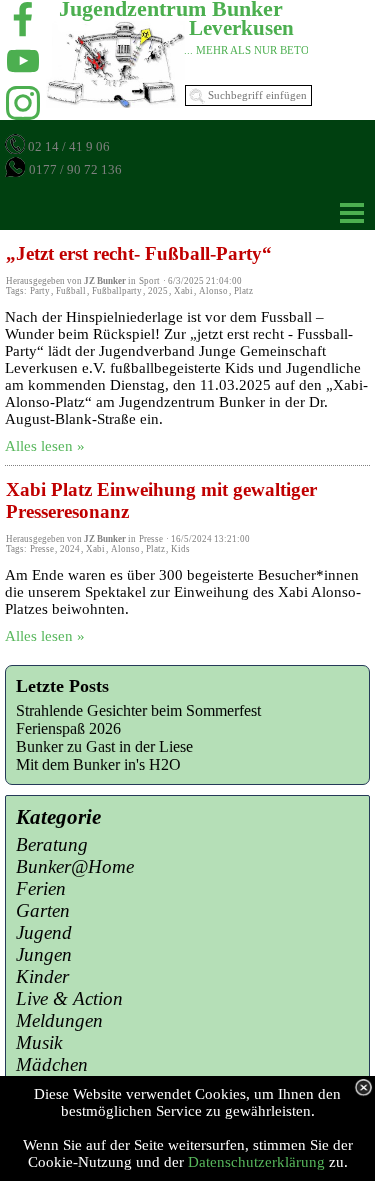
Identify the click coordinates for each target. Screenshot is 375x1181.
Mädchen (52, 1064)
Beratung (52, 844)
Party (40, 291)
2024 (70, 549)
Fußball (71, 291)
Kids (180, 549)
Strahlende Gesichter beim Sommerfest (138, 710)
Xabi (183, 291)
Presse (42, 549)
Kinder (42, 976)
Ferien (41, 888)
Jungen (44, 954)
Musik (39, 1042)
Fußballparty (117, 291)
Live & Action (69, 998)
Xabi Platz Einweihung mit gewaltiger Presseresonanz (161, 500)
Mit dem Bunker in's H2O (98, 764)
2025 (158, 291)
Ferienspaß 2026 (68, 728)
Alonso (213, 291)
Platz (243, 291)
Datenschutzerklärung (256, 1162)
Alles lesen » (45, 446)
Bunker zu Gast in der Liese (104, 746)
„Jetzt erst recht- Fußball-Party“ (139, 253)
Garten (43, 910)
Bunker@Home (75, 866)
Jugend (44, 932)
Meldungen (59, 1020)
